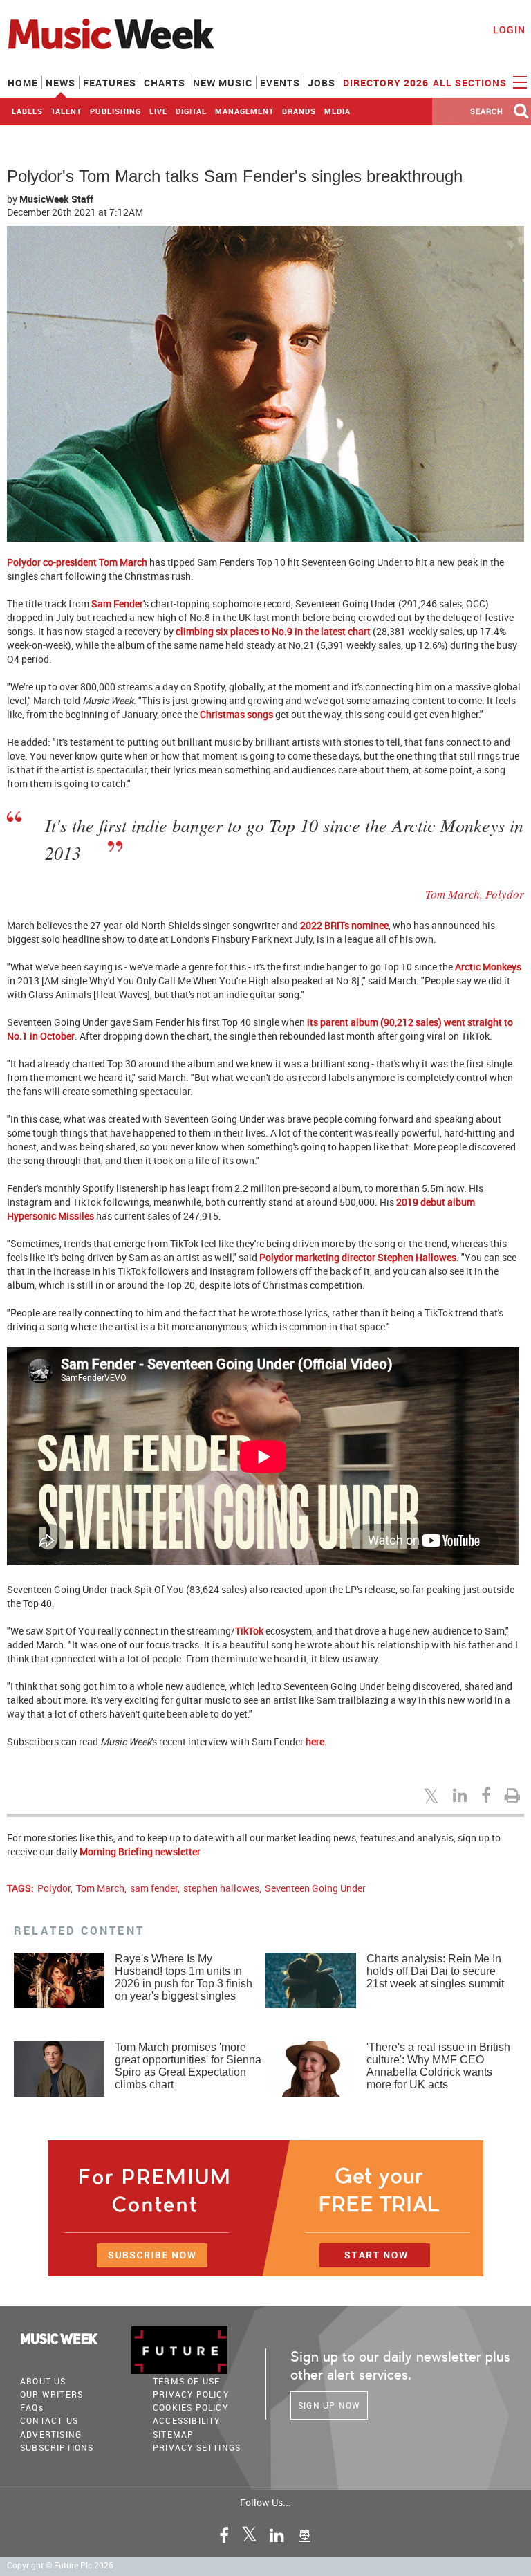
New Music (223, 83)
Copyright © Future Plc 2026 (60, 2565)
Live (158, 111)
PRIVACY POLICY (191, 2394)
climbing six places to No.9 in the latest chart (273, 631)
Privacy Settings (197, 2447)
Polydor (54, 1888)
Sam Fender (117, 604)
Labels (27, 111)
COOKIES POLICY (190, 2407)
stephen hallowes (221, 1888)
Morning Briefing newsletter (140, 1851)
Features (110, 83)
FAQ (32, 2407)
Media (337, 111)
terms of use (186, 2381)
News (60, 83)
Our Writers (52, 2394)
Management (244, 111)
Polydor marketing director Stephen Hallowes (358, 1257)
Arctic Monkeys (488, 967)
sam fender (154, 1888)
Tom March (100, 1888)
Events (280, 83)
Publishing (115, 111)
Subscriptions (57, 2447)
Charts (165, 83)
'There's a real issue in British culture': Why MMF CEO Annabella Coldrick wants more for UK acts (438, 2066)
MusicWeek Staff (56, 199)
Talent (66, 111)
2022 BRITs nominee (344, 925)
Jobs (322, 83)
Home (23, 83)
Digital (191, 111)
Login (509, 29)
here (315, 1741)
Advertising (51, 2434)
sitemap (173, 2434)
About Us (43, 2381)
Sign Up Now (329, 2405)
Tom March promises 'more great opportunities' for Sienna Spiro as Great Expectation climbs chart (188, 2066)
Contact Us (49, 2420)
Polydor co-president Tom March (77, 562)
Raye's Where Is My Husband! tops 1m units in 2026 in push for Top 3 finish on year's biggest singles (184, 1977)
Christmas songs (236, 714)
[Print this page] (514, 1795)
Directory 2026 (386, 83)
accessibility (187, 2420)
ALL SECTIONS (471, 83)
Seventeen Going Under (315, 1888)
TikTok (249, 1631)
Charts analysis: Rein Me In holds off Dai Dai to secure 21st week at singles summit (435, 1971)
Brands (299, 111)
